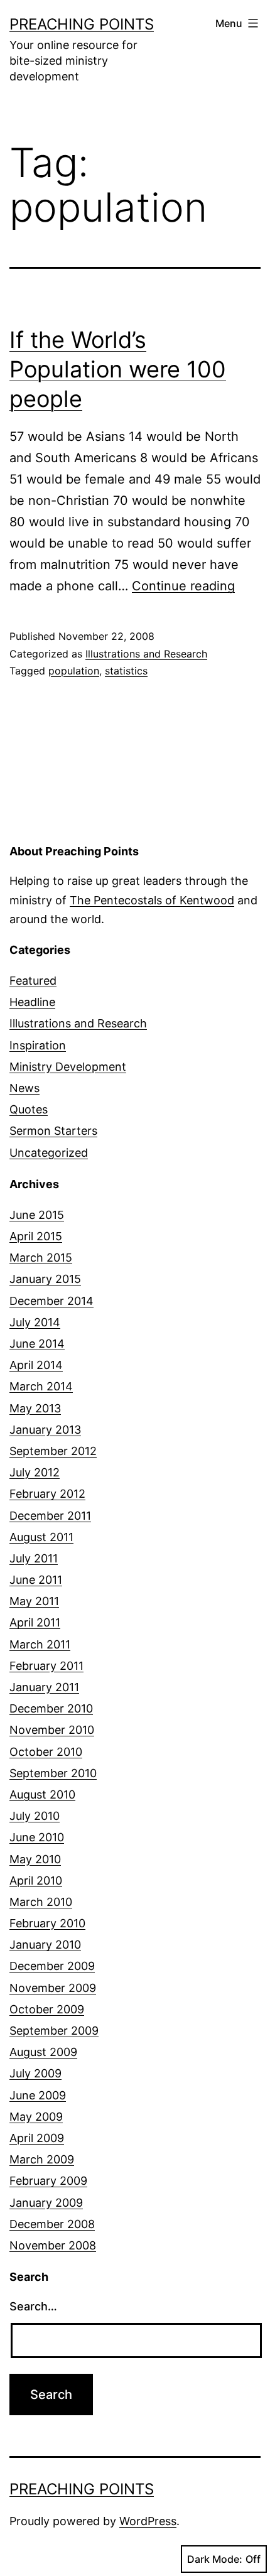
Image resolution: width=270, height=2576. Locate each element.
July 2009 (35, 2073)
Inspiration (38, 1045)
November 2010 (52, 1730)
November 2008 (53, 2245)
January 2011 (44, 1687)
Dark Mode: (215, 2559)
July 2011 (34, 1558)
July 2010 (35, 1816)
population (74, 671)
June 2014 (37, 1344)
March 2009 (42, 2159)
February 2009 (48, 2181)
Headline (32, 1002)
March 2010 (41, 1902)
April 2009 (37, 2138)
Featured (33, 981)
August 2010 (42, 1794)
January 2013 (45, 1430)
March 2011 (40, 1644)
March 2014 (41, 1386)
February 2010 (47, 1923)
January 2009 (46, 2203)
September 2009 (54, 2031)
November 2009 (53, 1988)
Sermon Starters (53, 1131)
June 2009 (38, 2095)
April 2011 (35, 1622)
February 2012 (47, 1494)
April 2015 (36, 1236)
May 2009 (36, 2117)
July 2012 (35, 1472)
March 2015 (41, 1258)
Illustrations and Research (146, 654)
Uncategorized (49, 1153)
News (24, 1088)
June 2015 (37, 1215)
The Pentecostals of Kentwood (152, 900)
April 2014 (36, 1365)
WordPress (148, 2521)
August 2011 (41, 1537)
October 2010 (46, 1752)
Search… (33, 2306)
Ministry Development (68, 1067)
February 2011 (46, 1666)
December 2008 (52, 2224)
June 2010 (37, 1837)
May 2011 (34, 1601)
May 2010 (35, 1859)
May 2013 (35, 1408)
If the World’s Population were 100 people (118, 369)
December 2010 (51, 1708)
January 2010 (45, 1945)
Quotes (29, 1109)
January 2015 (45, 1279)
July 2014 (35, 1322)
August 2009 (43, 2052)
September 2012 (53, 1451)
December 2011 (50, 1516)
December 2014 (51, 1301)
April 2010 (36, 1881)
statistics (126, 671)
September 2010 (53, 1773)
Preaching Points (82, 24)
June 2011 (36, 1580)
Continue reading (183, 586)
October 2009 (47, 2009)
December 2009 (52, 1966)
